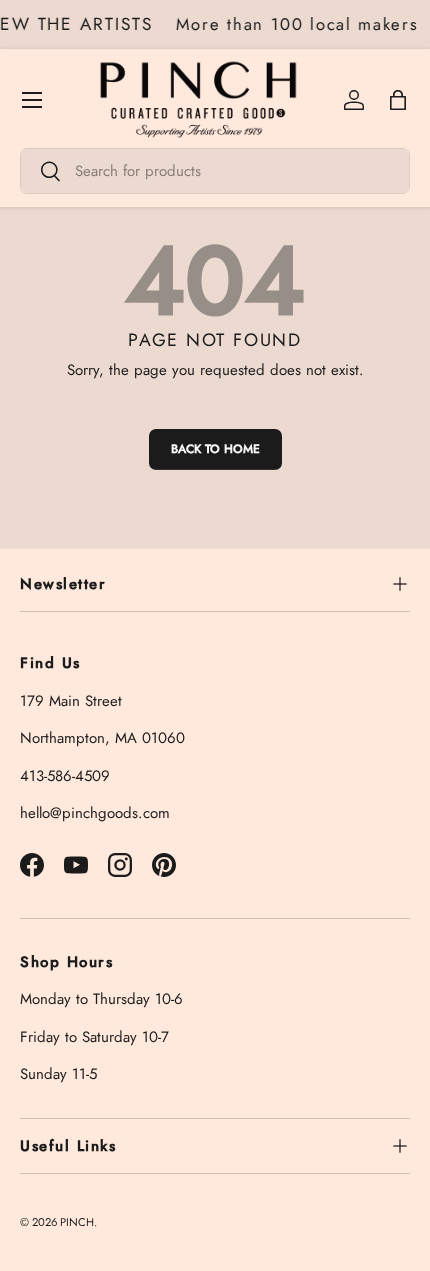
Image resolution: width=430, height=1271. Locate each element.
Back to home (215, 449)
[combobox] (215, 171)
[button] (398, 100)
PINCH (77, 1222)
